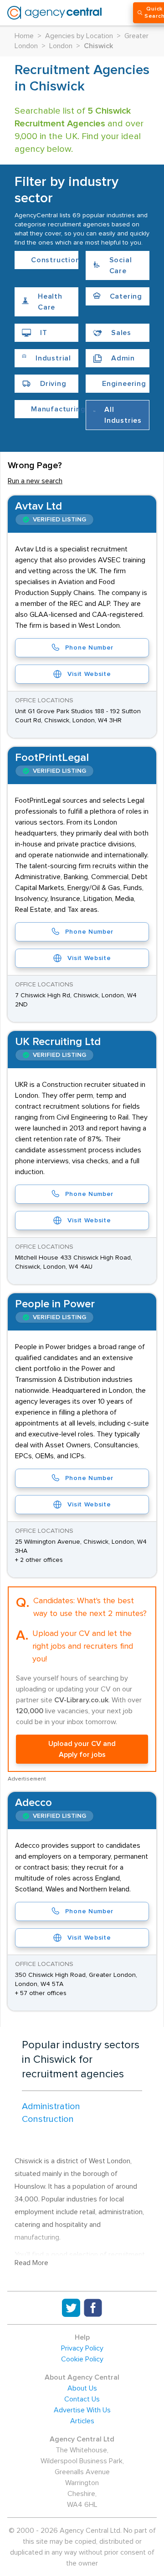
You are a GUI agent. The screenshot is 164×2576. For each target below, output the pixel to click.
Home (24, 36)
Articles (82, 2421)
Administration (51, 2106)
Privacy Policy (82, 2348)
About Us (82, 2388)
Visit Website (89, 674)
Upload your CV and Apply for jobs (82, 1749)
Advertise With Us (82, 2410)
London (61, 46)
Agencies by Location (79, 36)
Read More (31, 2263)
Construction (48, 2119)
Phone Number (89, 648)
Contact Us (82, 2399)
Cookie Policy (82, 2359)
